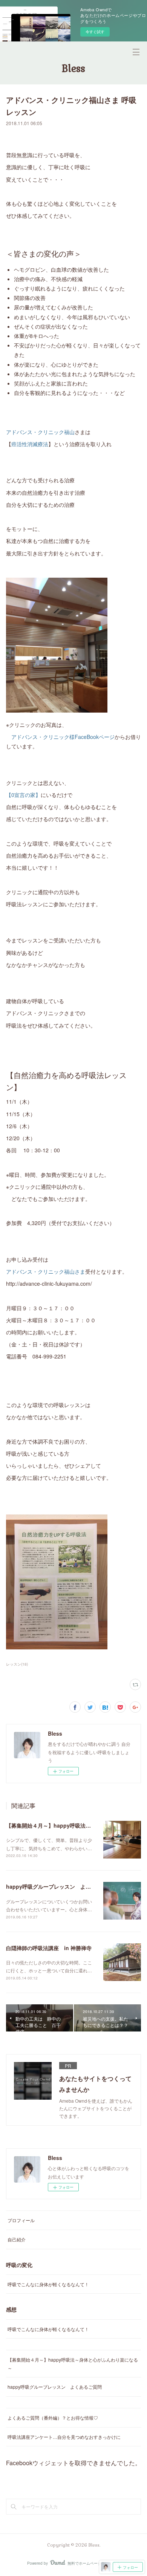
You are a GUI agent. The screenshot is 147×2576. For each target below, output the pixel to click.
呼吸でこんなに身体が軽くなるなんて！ (48, 2284)
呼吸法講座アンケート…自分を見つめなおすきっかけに (64, 2437)
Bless (73, 69)
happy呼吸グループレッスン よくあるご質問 (62, 1886)
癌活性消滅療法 (30, 444)
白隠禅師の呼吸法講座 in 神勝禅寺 (49, 1948)
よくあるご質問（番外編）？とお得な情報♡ (53, 2418)
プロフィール (21, 2220)
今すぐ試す (95, 32)
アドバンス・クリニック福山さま (46, 1271)
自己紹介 (17, 2239)
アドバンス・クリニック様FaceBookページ (63, 737)
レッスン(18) (17, 1664)
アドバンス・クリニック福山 (40, 432)
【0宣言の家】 (23, 795)
